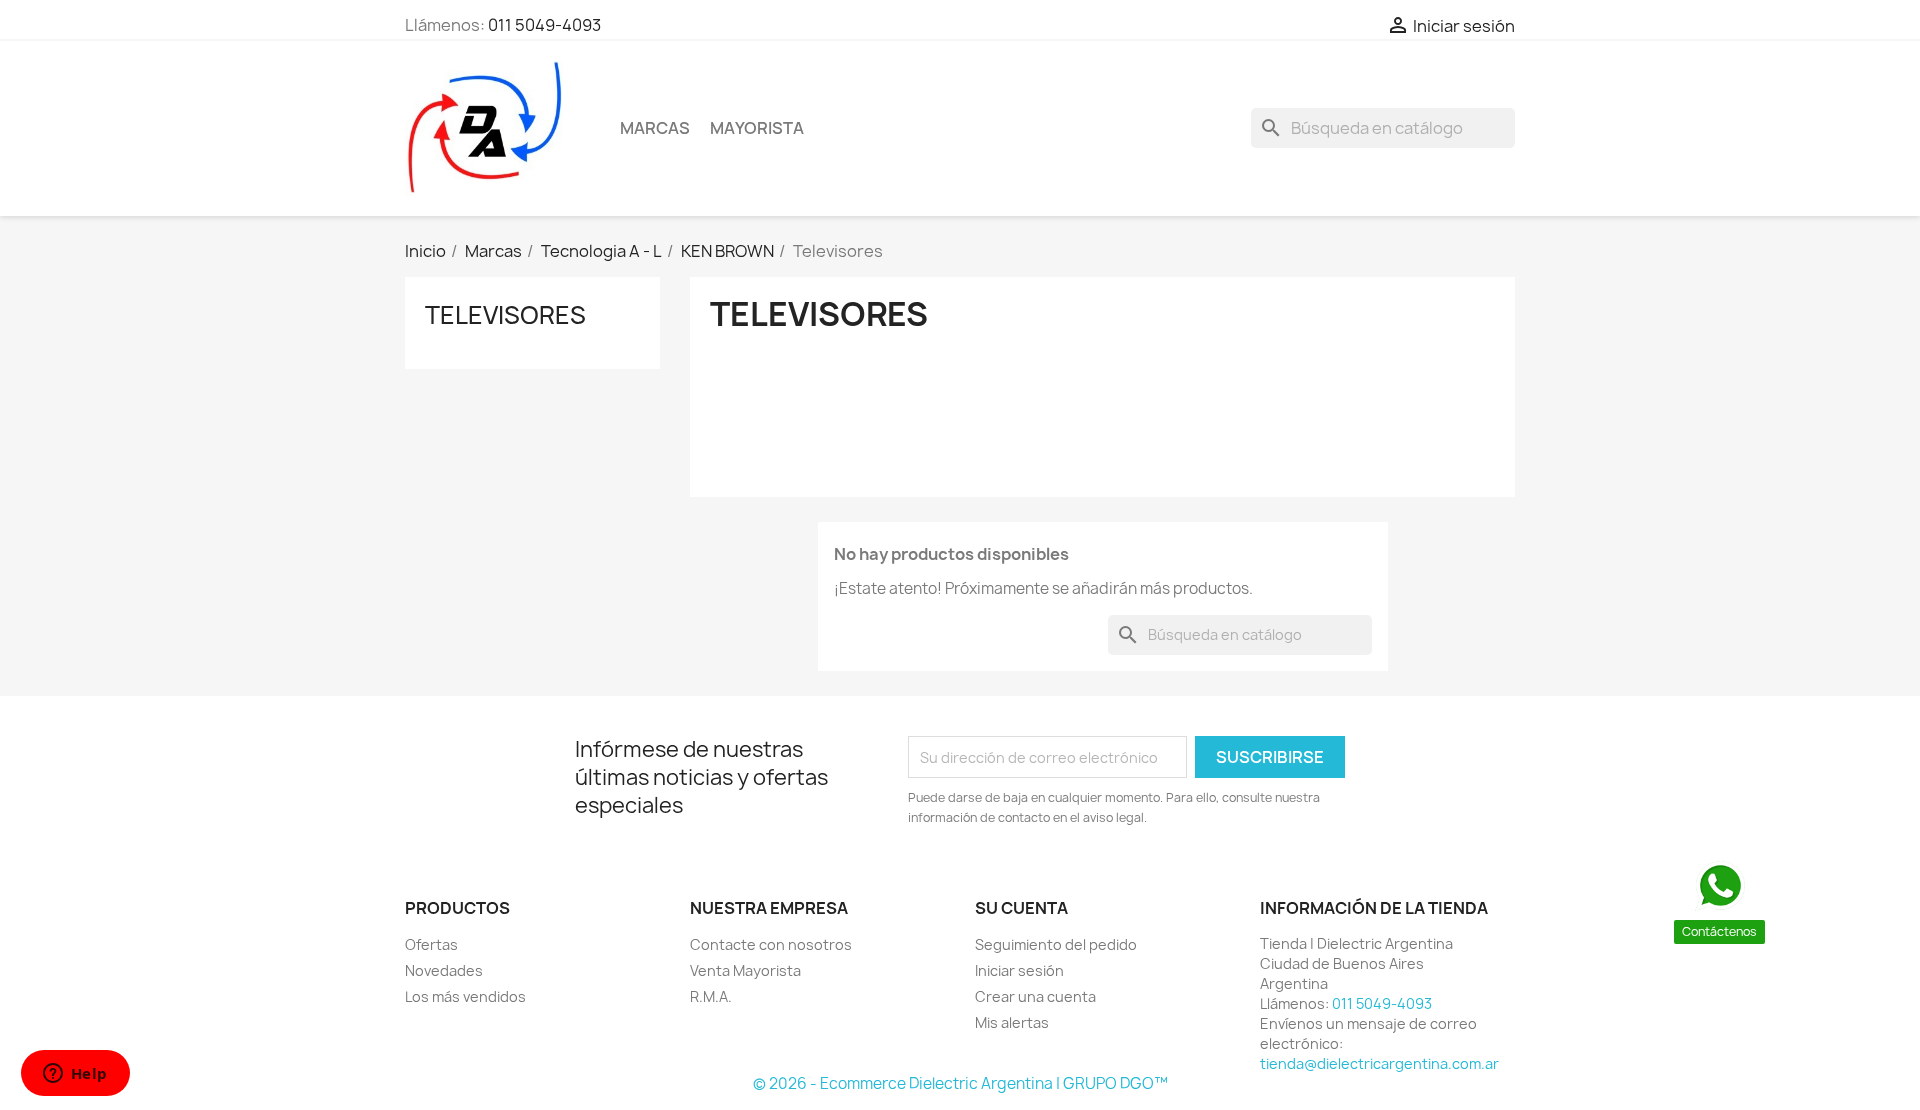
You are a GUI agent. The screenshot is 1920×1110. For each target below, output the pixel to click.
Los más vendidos (465, 996)
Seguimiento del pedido (1056, 944)
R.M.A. (711, 996)
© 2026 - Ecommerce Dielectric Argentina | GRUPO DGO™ (960, 1083)
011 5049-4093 (544, 25)
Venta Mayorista (745, 970)
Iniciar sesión (1019, 970)
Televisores (505, 315)
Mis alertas (1012, 1022)
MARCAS (655, 128)
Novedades (444, 970)
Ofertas (431, 944)
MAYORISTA (757, 128)
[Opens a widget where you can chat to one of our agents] (75, 1075)
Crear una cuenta (1035, 996)
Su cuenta (1021, 908)
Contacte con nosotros (771, 944)
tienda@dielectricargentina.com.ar (1379, 1063)
